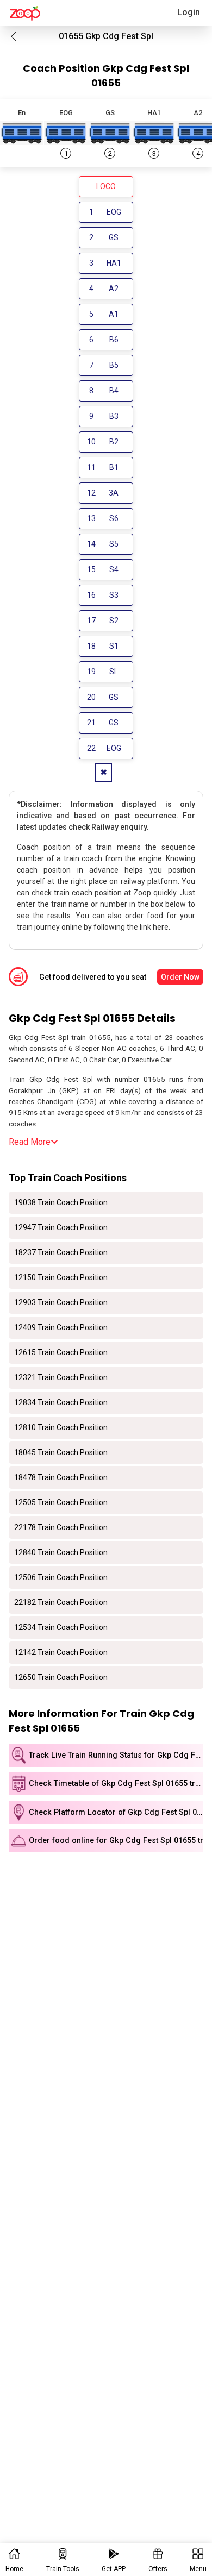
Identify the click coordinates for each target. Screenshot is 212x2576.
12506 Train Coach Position (61, 1577)
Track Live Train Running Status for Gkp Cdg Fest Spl (116, 1755)
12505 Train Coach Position (61, 1502)
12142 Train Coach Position (61, 1652)
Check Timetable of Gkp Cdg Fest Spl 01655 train (116, 1784)
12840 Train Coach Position (61, 1552)
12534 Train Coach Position (61, 1627)
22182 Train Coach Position (61, 1602)
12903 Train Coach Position (61, 1302)
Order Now (180, 977)
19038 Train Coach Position (61, 1202)
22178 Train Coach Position (61, 1527)
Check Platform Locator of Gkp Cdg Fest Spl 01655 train (116, 1812)
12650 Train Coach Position (61, 1677)
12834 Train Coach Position (61, 1402)
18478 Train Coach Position (61, 1477)
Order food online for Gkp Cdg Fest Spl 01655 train (116, 1841)
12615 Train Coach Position (61, 1352)
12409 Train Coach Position (61, 1327)
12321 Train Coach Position (61, 1377)
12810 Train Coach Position (61, 1427)
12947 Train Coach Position (61, 1227)
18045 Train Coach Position (61, 1452)
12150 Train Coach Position (61, 1277)
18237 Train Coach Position (61, 1252)
